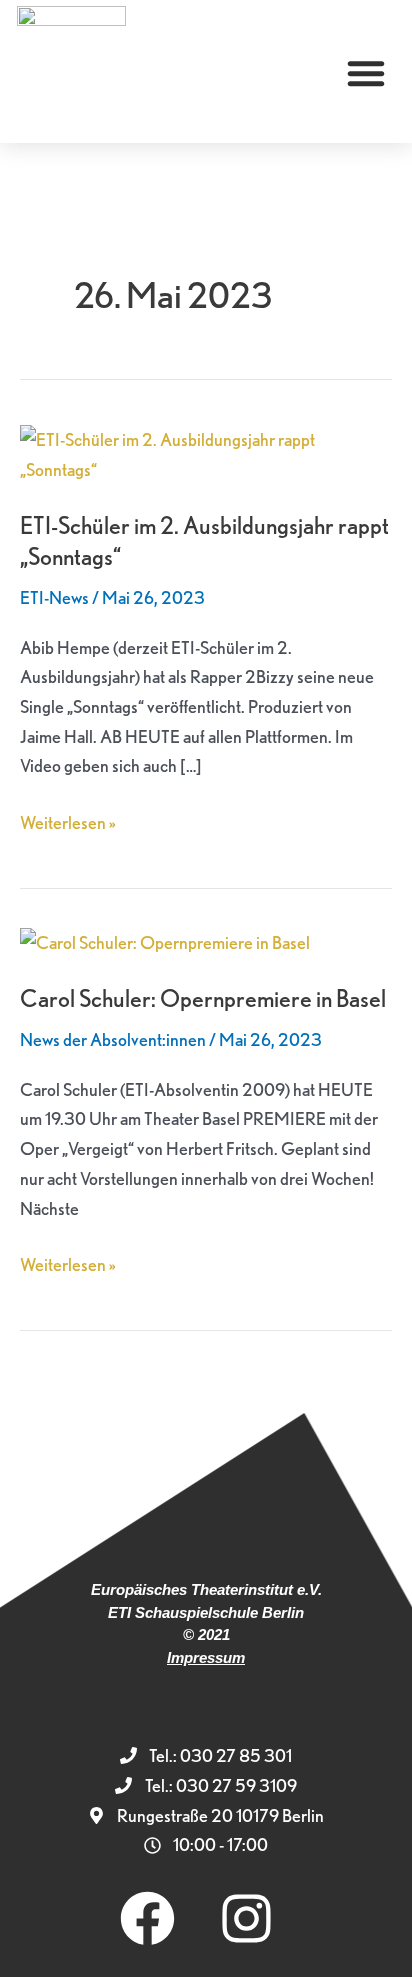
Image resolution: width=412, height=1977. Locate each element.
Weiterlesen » (68, 820)
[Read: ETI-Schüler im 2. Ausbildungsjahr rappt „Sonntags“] (206, 452)
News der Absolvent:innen (113, 1039)
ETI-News (54, 597)
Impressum (206, 1657)
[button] (366, 73)
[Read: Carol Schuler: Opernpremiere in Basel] (165, 939)
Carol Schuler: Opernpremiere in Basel (203, 998)
